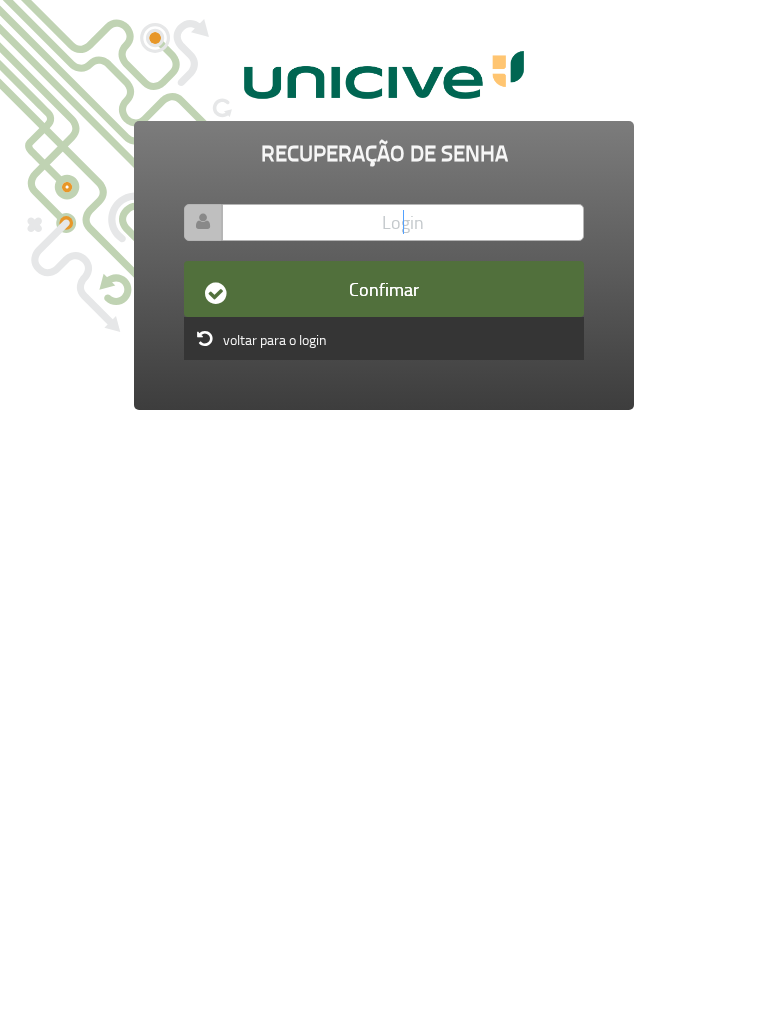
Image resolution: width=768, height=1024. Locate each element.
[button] (384, 289)
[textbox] (403, 222)
